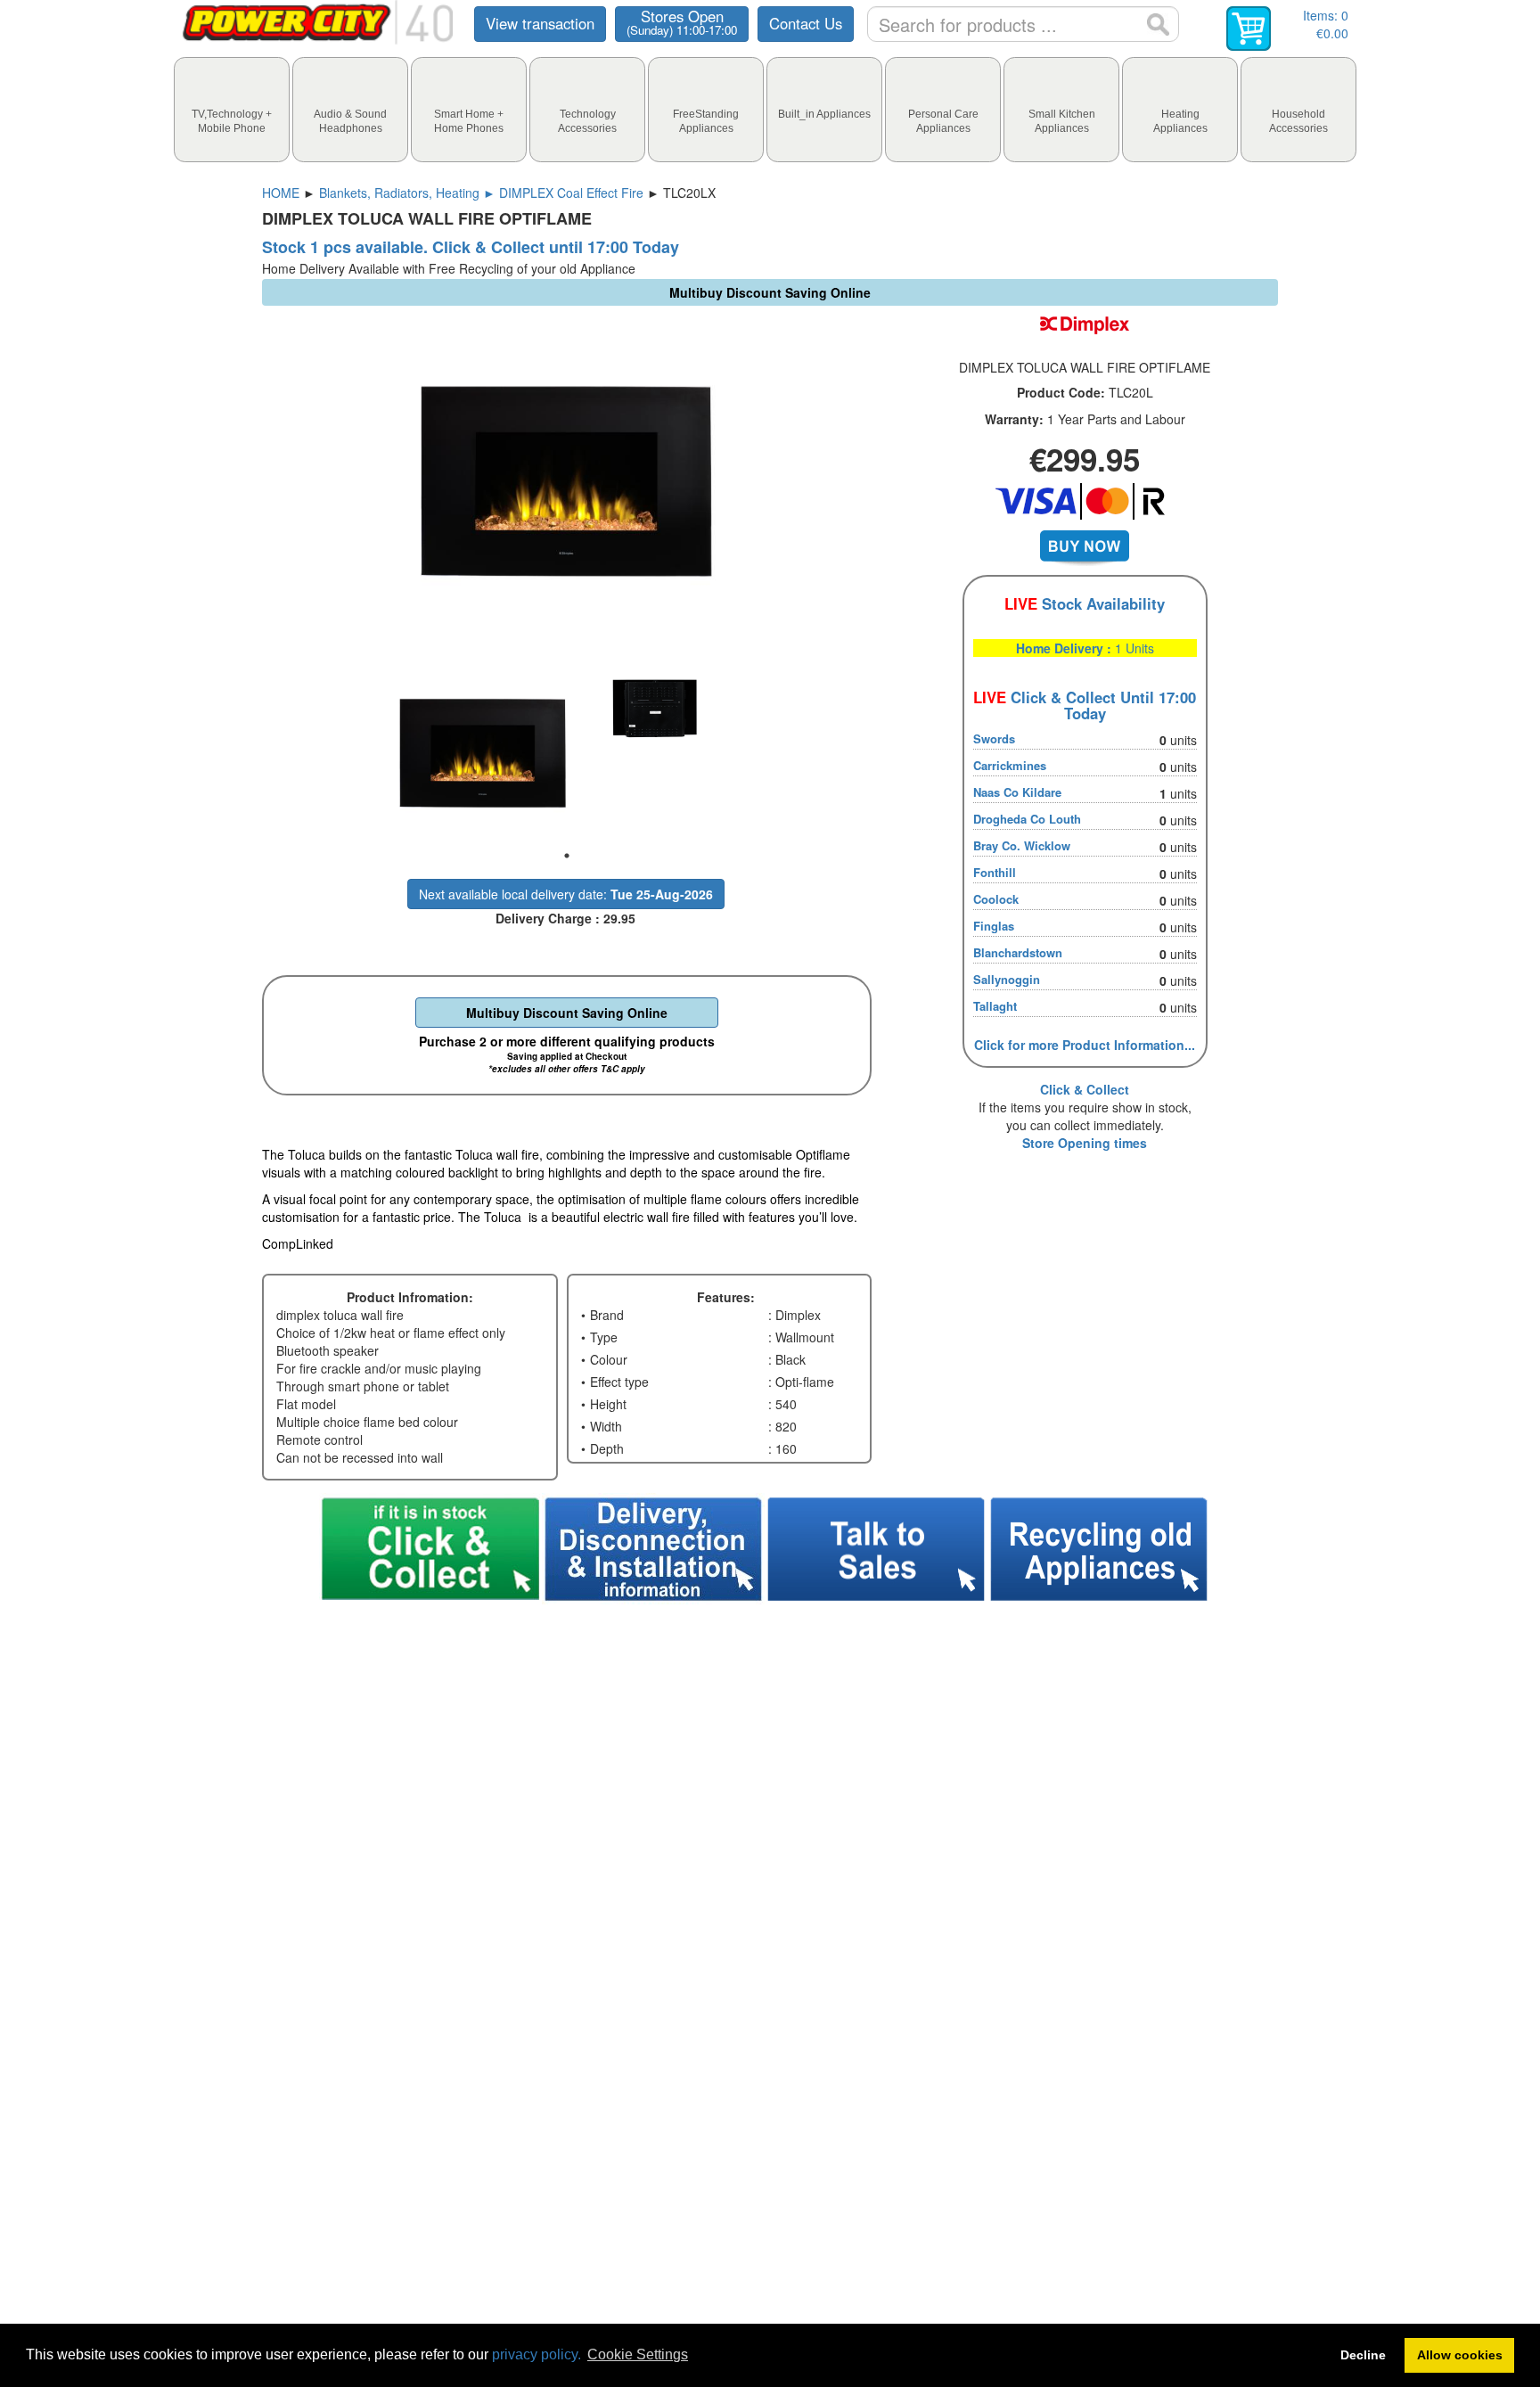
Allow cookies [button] (1460, 2355)
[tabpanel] (481, 753)
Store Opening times (1085, 1143)
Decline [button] (1363, 2355)
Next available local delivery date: (566, 894)
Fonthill (995, 872)
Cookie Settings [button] (638, 2354)
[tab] (232, 110)
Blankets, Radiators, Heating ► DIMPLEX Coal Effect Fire (481, 193)
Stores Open (682, 22)
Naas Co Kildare (1017, 792)
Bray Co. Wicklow (1022, 845)
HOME (281, 193)
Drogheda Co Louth (1027, 819)
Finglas (994, 926)
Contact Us (806, 23)
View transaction (540, 23)
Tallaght (995, 1006)
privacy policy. (537, 2354)
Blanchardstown (1018, 952)
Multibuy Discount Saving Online (567, 1013)
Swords (994, 738)
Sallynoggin (1007, 979)
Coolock (996, 899)
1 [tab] (567, 856)
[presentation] (232, 110)
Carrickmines (1010, 765)
